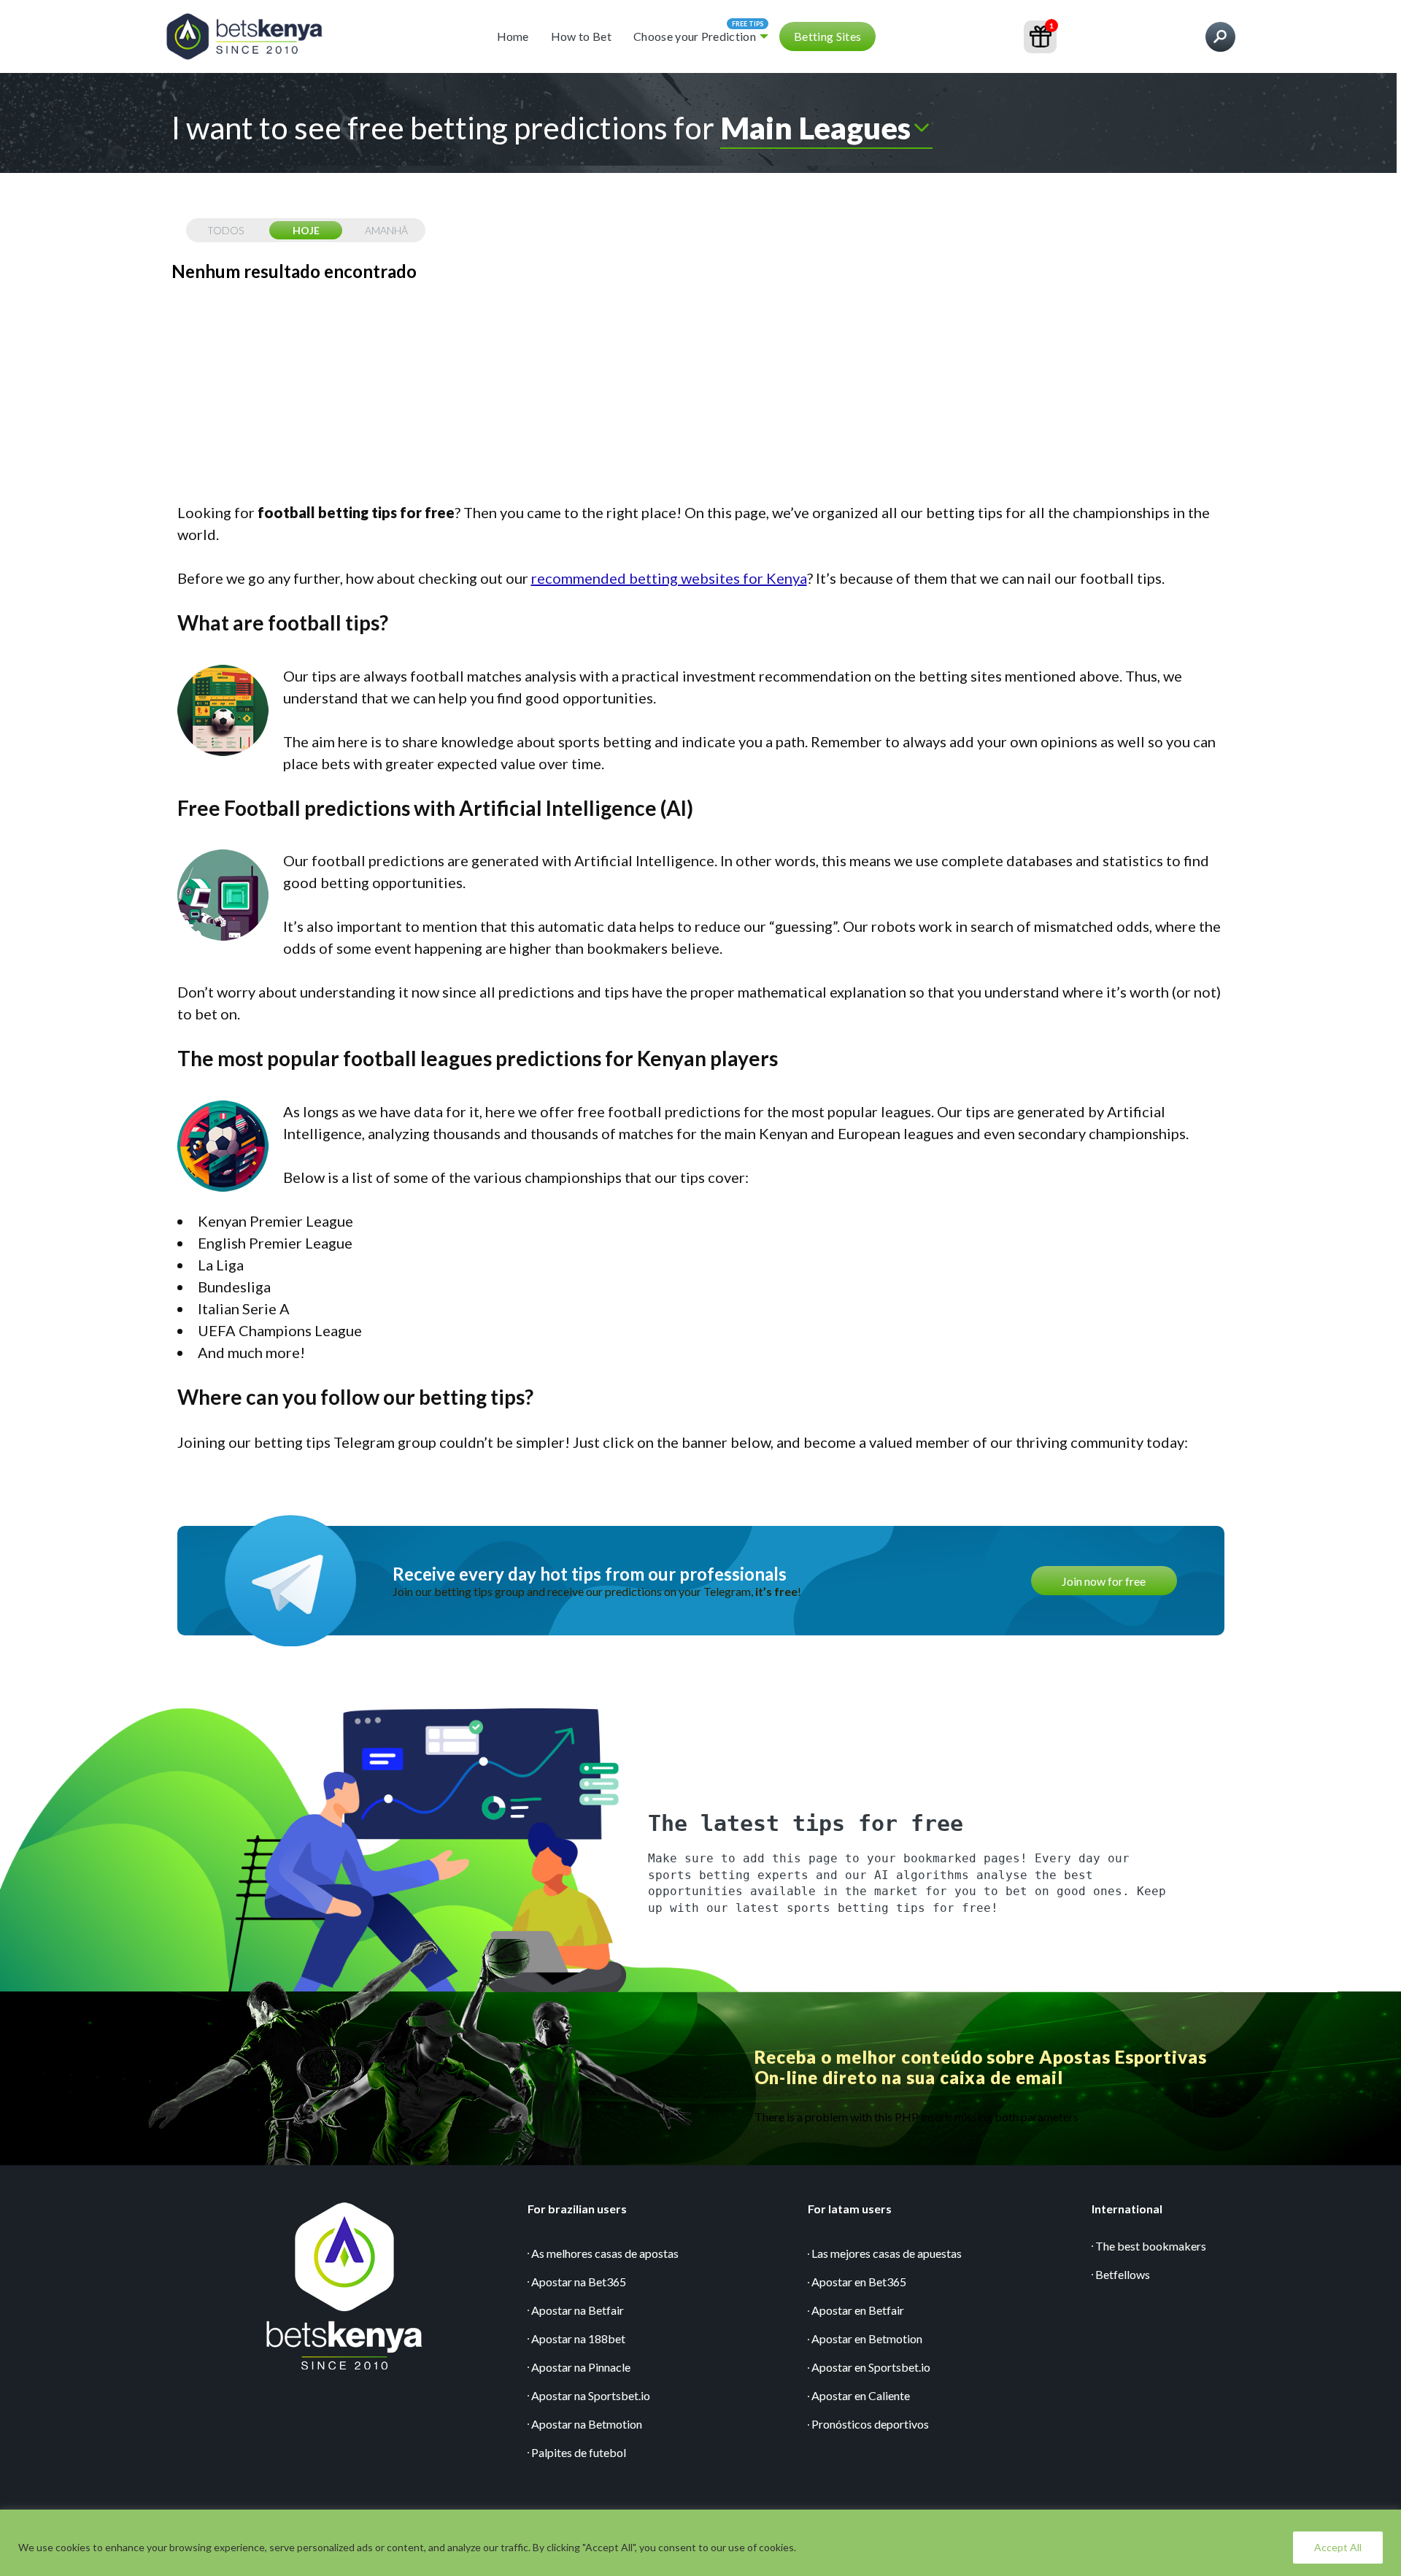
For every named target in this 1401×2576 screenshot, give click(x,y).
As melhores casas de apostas (605, 2253)
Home (513, 36)
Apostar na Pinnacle (581, 2367)
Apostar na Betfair (578, 2310)
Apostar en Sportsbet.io (871, 2367)
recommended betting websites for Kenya (669, 578)
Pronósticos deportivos (870, 2424)
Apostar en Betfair (858, 2310)
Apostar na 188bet (578, 2338)
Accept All (1338, 2547)
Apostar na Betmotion (587, 2424)
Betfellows (1123, 2274)
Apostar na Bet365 (579, 2282)
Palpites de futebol (579, 2452)
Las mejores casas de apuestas (887, 2253)
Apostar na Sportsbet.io (591, 2395)
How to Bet (581, 36)
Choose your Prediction (695, 36)
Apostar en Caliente (861, 2395)
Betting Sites (827, 36)
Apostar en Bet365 (859, 2282)
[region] (700, 2543)
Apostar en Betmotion (867, 2338)
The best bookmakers (1151, 2246)
